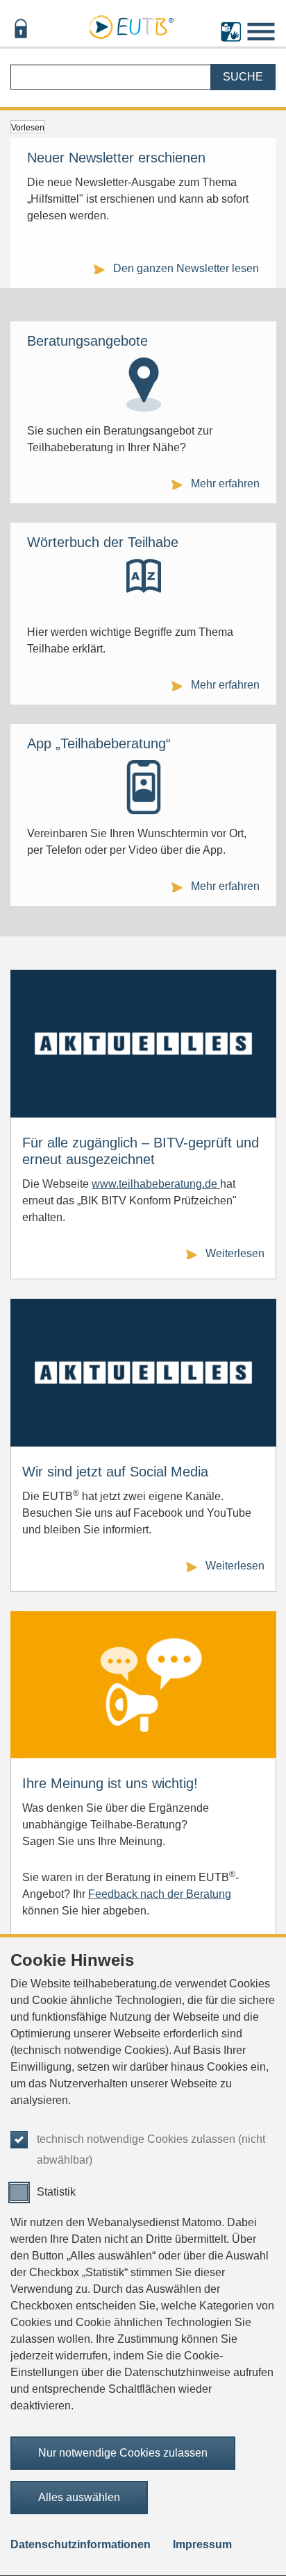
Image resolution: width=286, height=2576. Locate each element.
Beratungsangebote (87, 341)
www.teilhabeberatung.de (156, 1184)
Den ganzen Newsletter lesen (186, 268)
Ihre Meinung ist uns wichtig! (110, 1783)
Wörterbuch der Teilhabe (103, 542)
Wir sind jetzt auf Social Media (115, 1472)
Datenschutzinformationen (81, 2544)
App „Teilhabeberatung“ (99, 743)
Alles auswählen (79, 2497)
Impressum (202, 2544)
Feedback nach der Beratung (160, 1894)
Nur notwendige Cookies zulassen (123, 2453)
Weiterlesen (235, 1253)
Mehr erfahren (225, 483)
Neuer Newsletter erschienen (116, 158)
